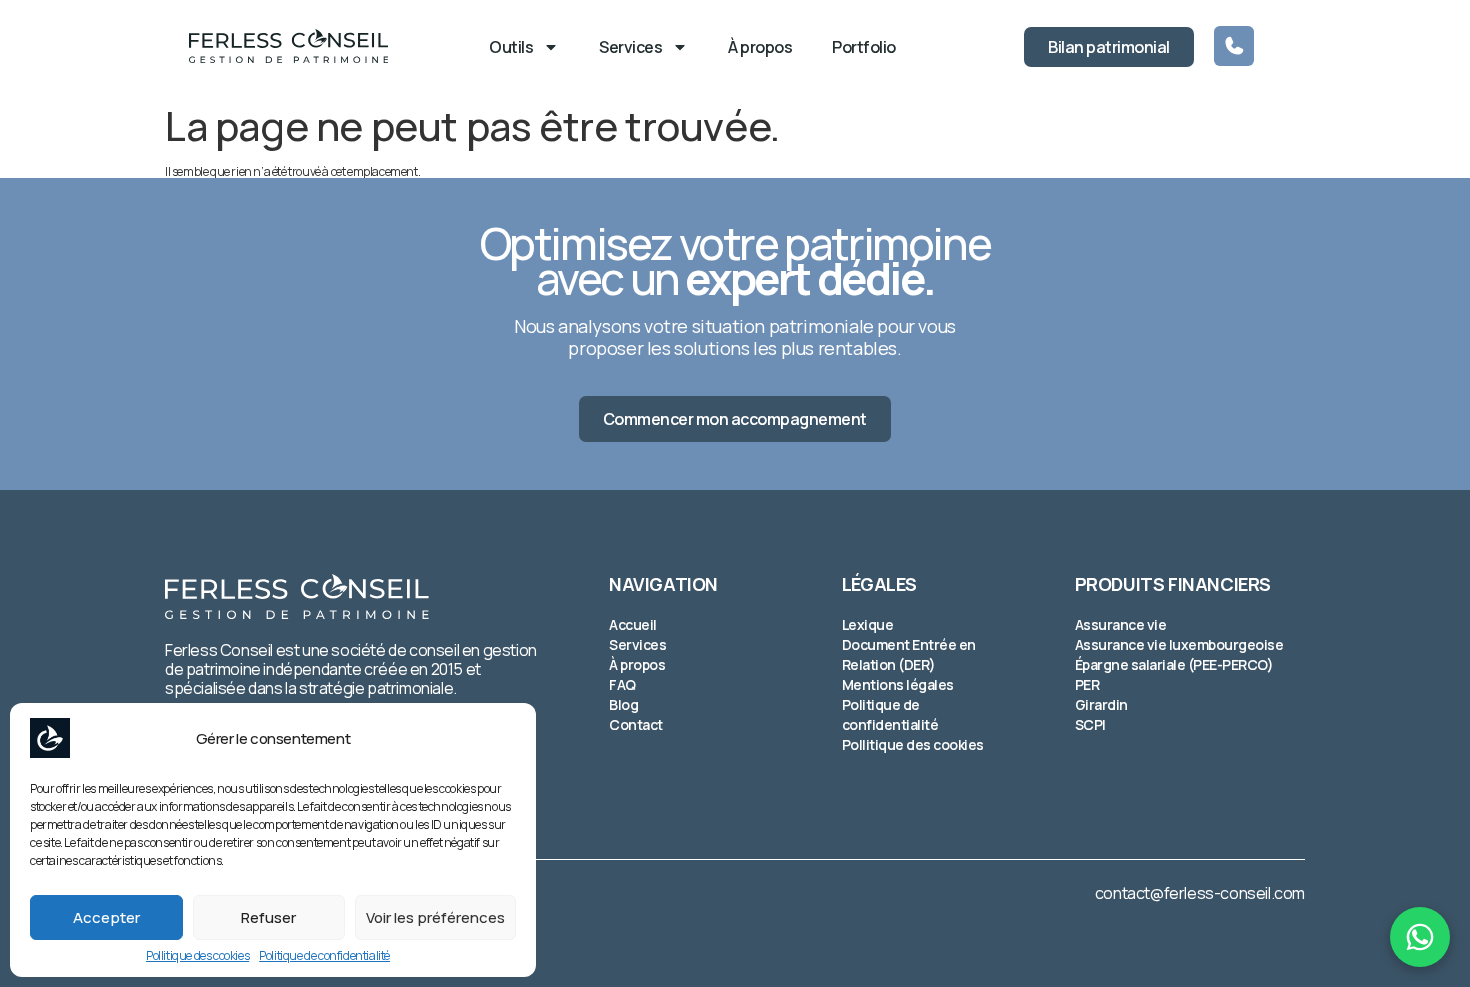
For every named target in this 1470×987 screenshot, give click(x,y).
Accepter (106, 917)
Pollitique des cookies (197, 955)
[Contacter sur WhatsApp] (1420, 937)
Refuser (268, 917)
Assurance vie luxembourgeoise (1179, 644)
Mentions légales (898, 684)
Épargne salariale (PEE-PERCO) (1174, 664)
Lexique (868, 624)
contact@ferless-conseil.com (1200, 893)
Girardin (1101, 704)
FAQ (622, 684)
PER (1087, 684)
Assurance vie (1121, 624)
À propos (760, 47)
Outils (511, 47)
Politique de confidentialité (324, 955)
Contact (636, 724)
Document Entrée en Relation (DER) (909, 654)
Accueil (633, 624)
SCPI (1090, 724)
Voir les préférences (435, 917)
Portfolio (864, 47)
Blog (623, 704)
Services (630, 47)
